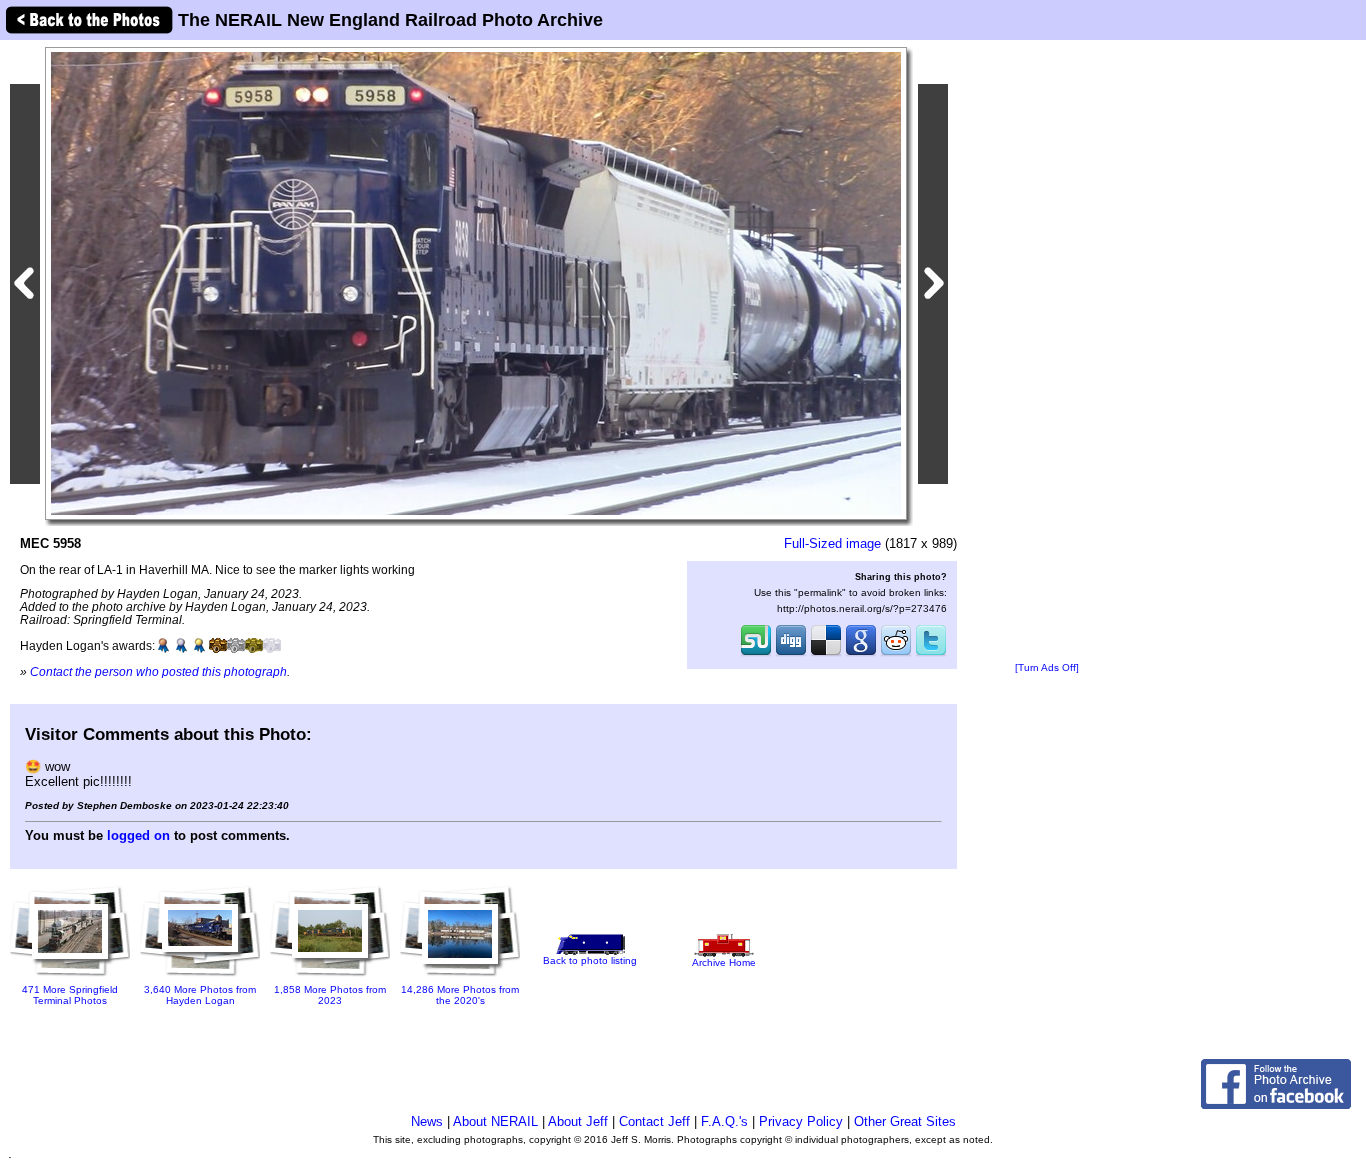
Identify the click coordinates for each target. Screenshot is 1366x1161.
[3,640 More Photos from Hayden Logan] (200, 977)
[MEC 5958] (476, 282)
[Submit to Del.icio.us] (826, 654)
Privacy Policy (801, 1121)
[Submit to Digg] (791, 654)
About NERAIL (495, 1121)
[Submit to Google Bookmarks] (861, 654)
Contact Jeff (654, 1121)
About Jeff (578, 1121)
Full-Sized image (832, 543)
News (427, 1121)
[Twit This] (931, 654)
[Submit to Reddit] (896, 654)
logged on (138, 835)
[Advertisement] (1047, 352)
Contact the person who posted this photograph (158, 671)
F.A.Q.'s (724, 1121)
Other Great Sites (905, 1121)
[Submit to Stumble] (756, 654)
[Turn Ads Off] (1047, 667)
